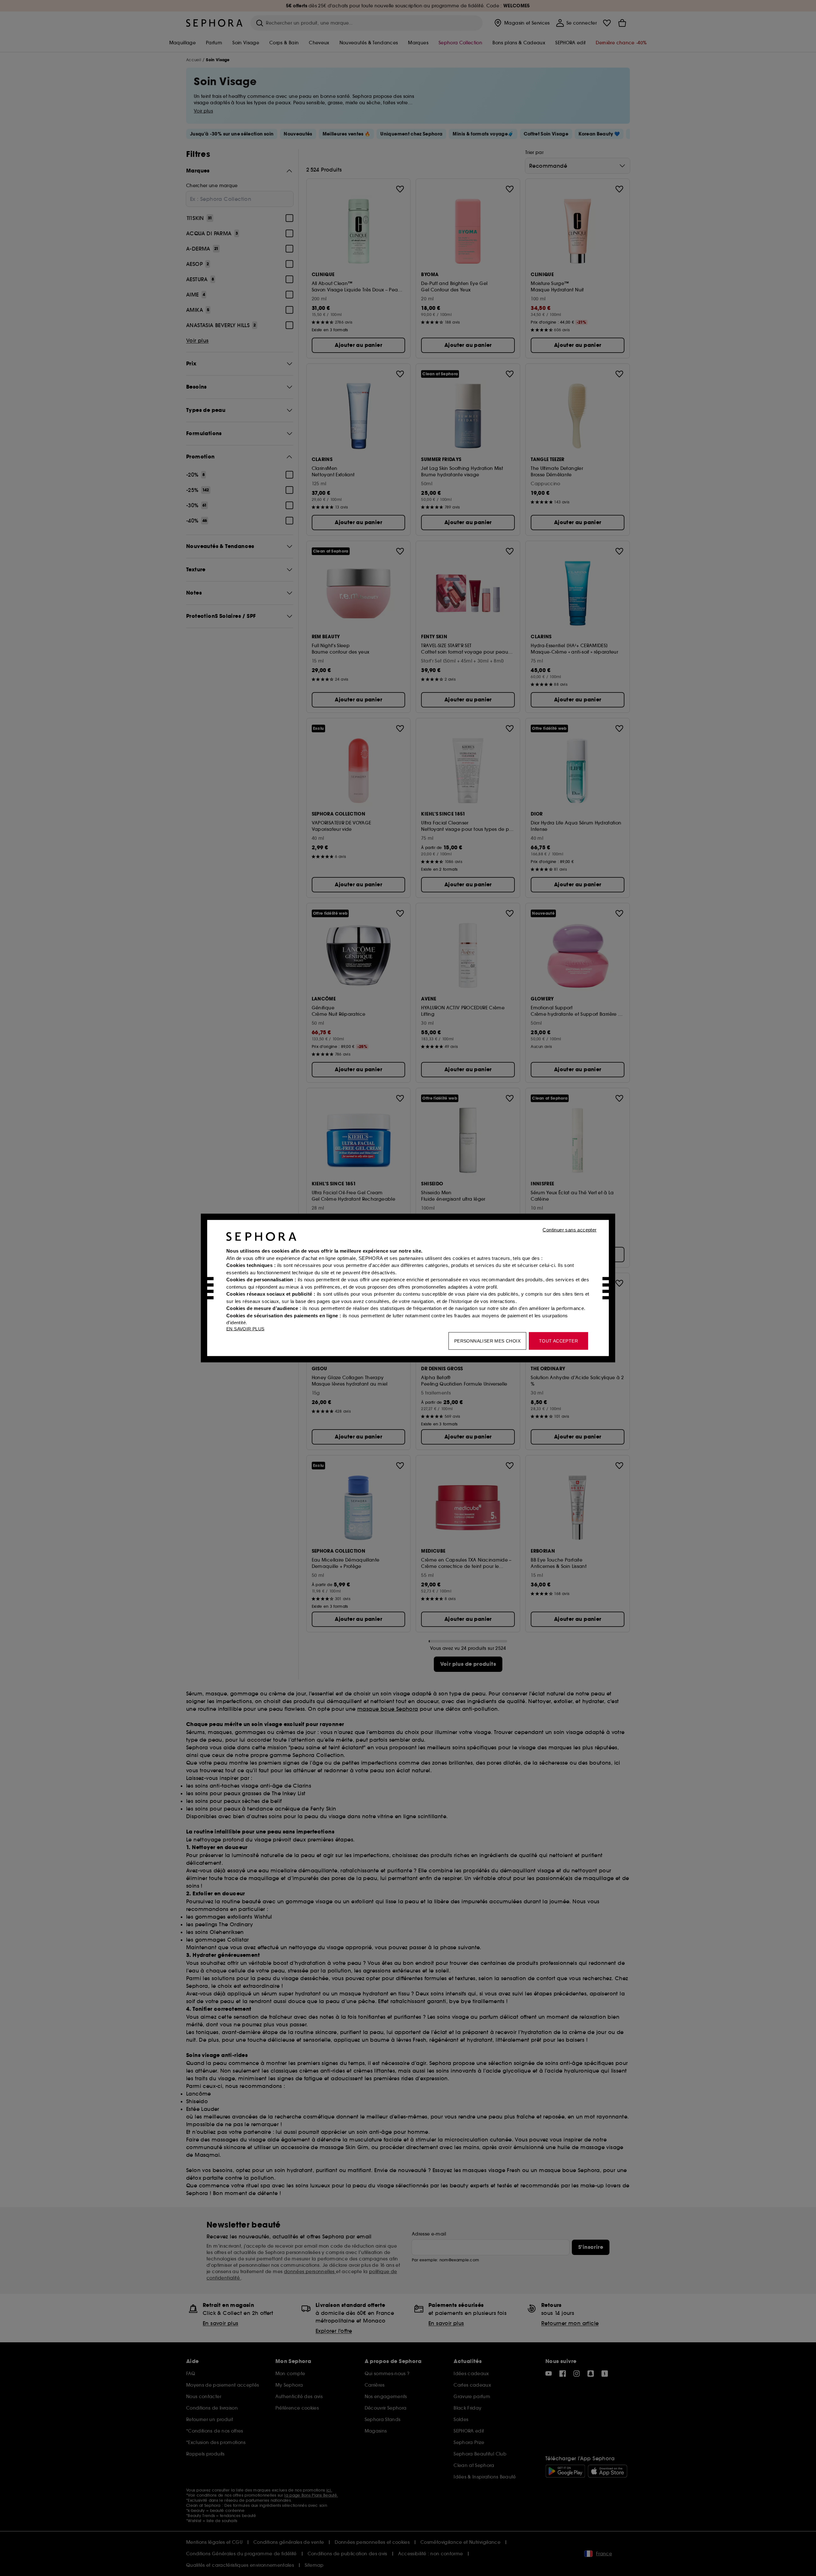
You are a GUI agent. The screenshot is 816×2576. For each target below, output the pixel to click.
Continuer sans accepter (569, 1230)
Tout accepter (558, 1341)
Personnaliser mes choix (487, 1341)
